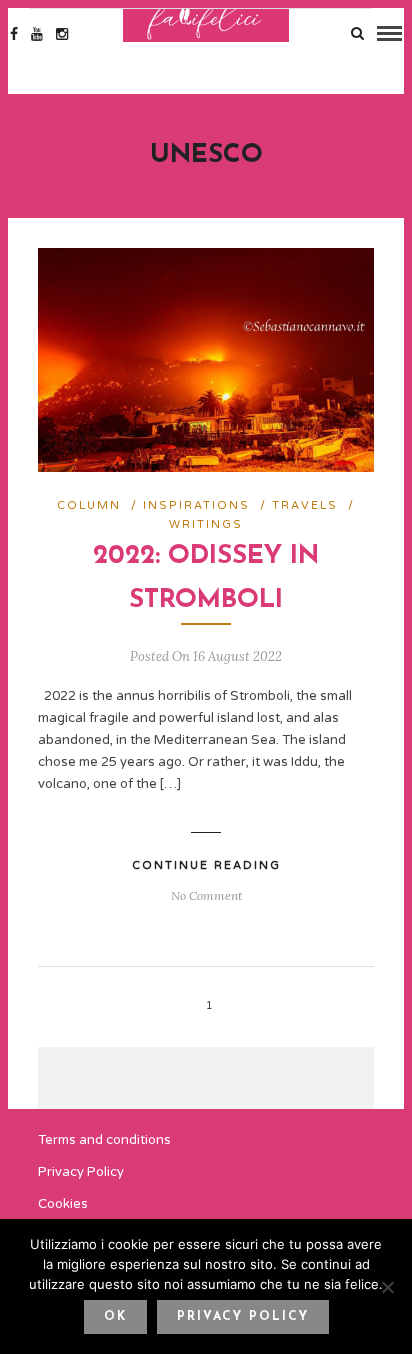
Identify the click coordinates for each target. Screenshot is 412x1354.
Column (89, 505)
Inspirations (196, 505)
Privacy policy (243, 1317)
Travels (305, 505)
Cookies (63, 1204)
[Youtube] (37, 34)
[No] (387, 1287)
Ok (115, 1317)
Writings (206, 524)
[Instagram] (62, 34)
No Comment (206, 895)
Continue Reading (206, 865)
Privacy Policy (81, 1172)
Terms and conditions (104, 1140)
